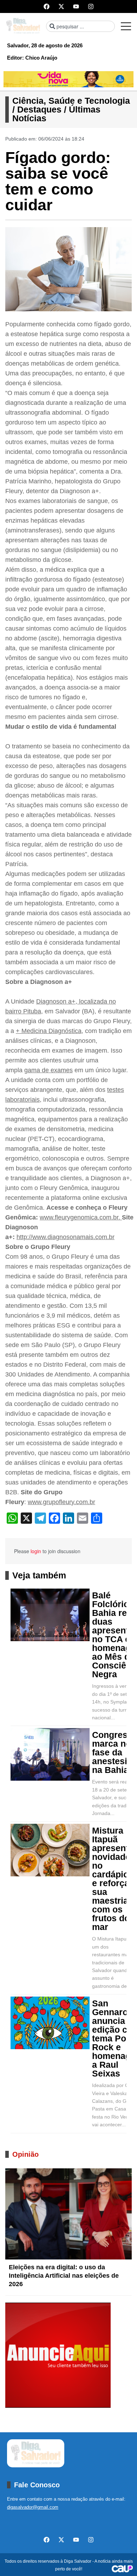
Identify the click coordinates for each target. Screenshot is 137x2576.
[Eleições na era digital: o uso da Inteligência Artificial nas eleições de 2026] (68, 2214)
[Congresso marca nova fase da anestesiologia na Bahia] (50, 1754)
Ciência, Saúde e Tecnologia (71, 101)
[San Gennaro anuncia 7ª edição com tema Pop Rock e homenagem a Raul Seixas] (50, 2023)
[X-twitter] (61, 6)
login (36, 1551)
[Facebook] (47, 6)
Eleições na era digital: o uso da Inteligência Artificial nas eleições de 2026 (64, 2276)
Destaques (39, 109)
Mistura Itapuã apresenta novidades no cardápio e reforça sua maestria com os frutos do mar (114, 1879)
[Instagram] (91, 6)
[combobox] (80, 26)
